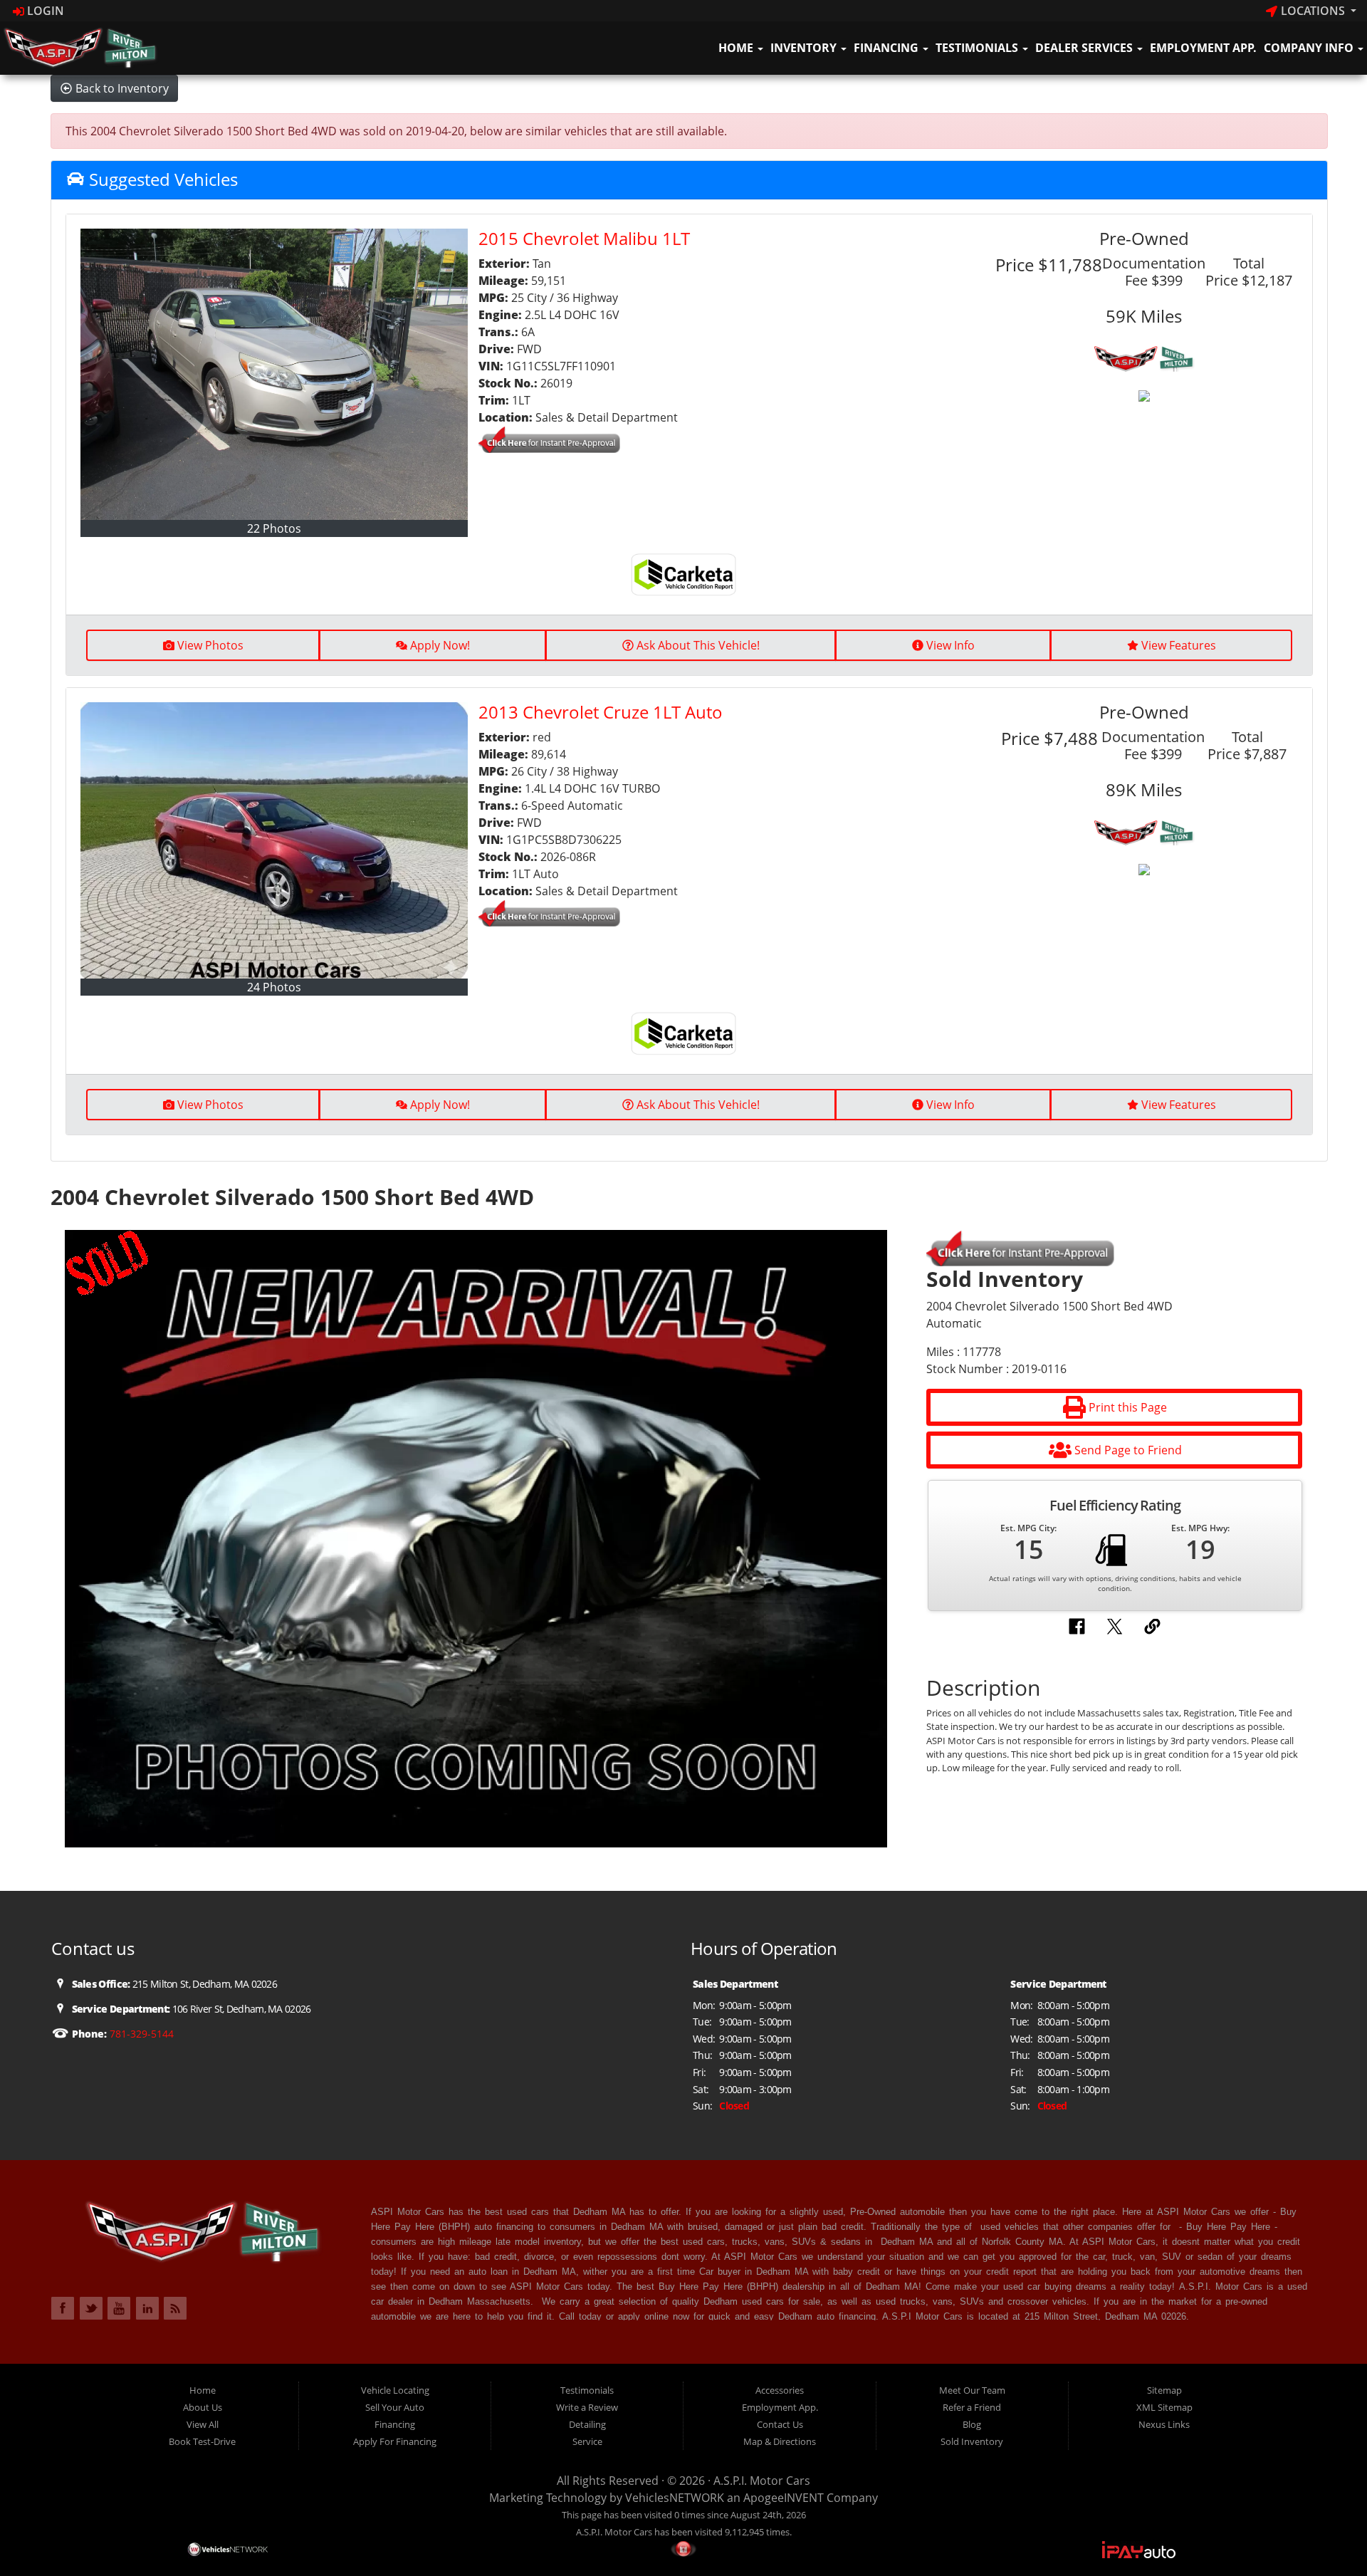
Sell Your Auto (395, 2407)
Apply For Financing (395, 2441)
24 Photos (274, 987)
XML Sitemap (1164, 2407)
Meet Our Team (972, 2390)
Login (44, 11)
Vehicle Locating (395, 2390)
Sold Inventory (972, 2441)
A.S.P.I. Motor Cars (762, 2481)
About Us (203, 2407)
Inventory (805, 48)
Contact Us (780, 2424)
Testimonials (978, 48)
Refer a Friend (972, 2407)
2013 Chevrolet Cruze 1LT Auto (601, 712)
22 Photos (274, 528)
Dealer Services (1085, 48)
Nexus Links (1164, 2424)
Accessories (780, 2390)
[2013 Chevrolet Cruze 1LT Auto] (274, 840)
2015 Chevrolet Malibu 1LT (584, 238)
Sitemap (1164, 2390)
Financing (887, 48)
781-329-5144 (140, 2034)
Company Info (1310, 48)
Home (737, 48)
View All (203, 2424)
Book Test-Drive (202, 2441)
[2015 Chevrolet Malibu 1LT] (274, 374)
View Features (1179, 645)
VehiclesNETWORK (675, 2498)
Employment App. (1203, 48)
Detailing (587, 2424)
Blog (972, 2424)
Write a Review (587, 2407)
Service (587, 2441)
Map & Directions (780, 2441)
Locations (1313, 11)
